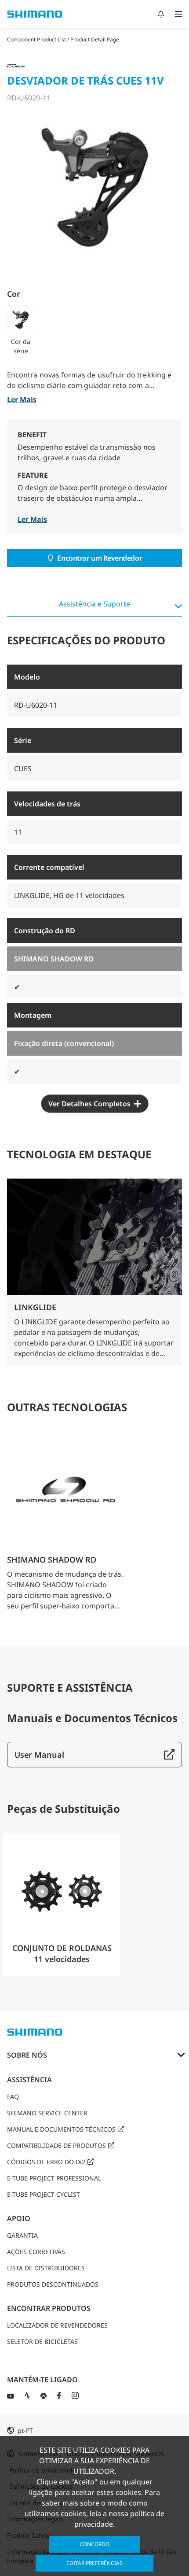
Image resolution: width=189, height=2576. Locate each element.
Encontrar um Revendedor (100, 558)
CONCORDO (94, 2544)
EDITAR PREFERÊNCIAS (94, 2563)
